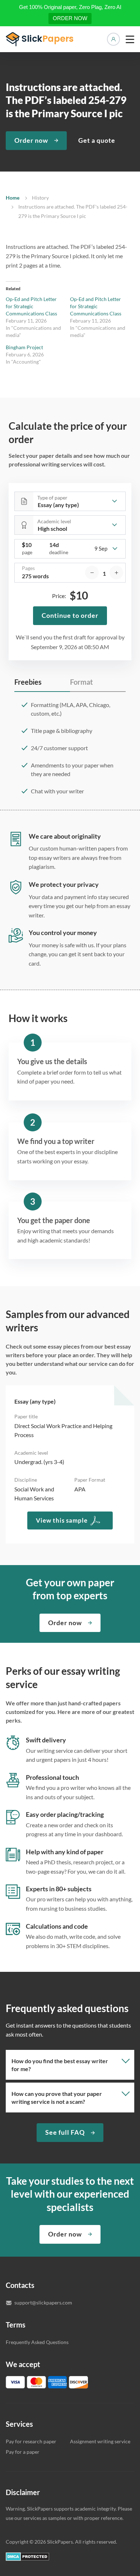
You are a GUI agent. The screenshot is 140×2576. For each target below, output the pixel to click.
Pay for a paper (23, 2452)
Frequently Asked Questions (37, 2342)
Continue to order (70, 615)
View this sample (62, 1520)
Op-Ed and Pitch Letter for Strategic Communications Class (31, 306)
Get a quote (97, 140)
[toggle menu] (130, 39)
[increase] (116, 573)
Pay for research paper (31, 2441)
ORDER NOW (70, 18)
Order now (31, 140)
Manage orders (113, 39)
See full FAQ (65, 2132)
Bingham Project (24, 347)
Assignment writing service (100, 2441)
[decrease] (92, 573)
